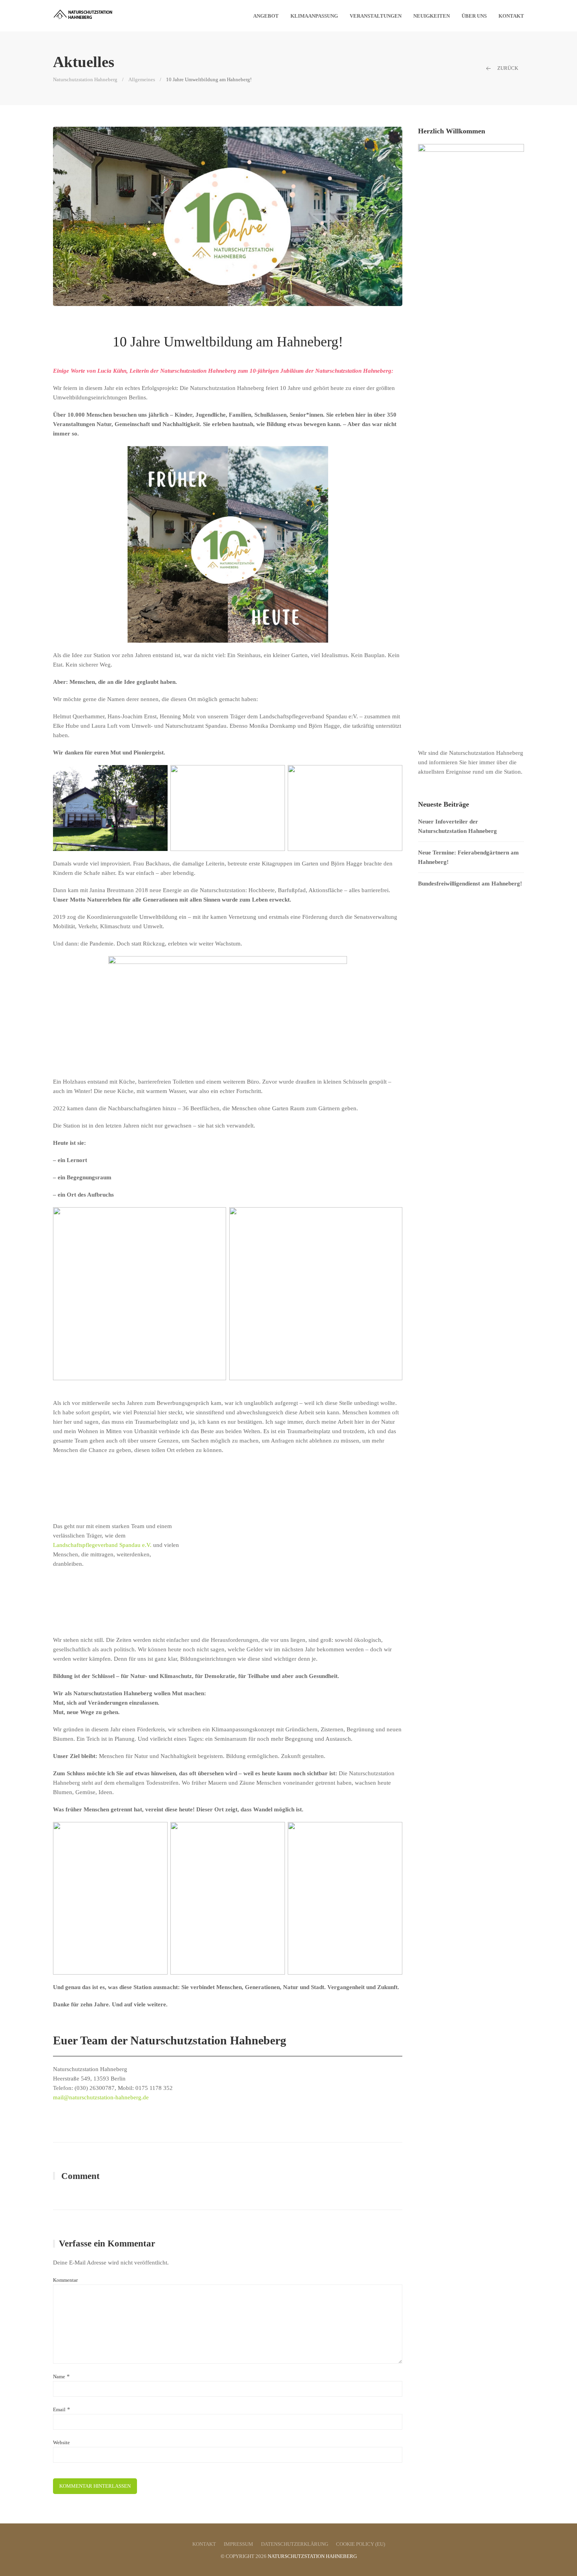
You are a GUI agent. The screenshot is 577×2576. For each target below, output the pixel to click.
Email (59, 2409)
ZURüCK (507, 68)
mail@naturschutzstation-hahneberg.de (101, 2097)
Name (59, 2377)
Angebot (266, 16)
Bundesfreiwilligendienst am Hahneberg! (470, 884)
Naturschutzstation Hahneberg (85, 79)
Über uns (474, 16)
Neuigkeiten (432, 16)
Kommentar (65, 2280)
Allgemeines (142, 79)
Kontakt (511, 16)
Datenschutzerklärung (295, 2544)
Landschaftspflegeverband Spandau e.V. (102, 1545)
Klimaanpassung (314, 16)
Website (61, 2442)
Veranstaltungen (376, 16)
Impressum (238, 2544)
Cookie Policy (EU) (361, 2544)
